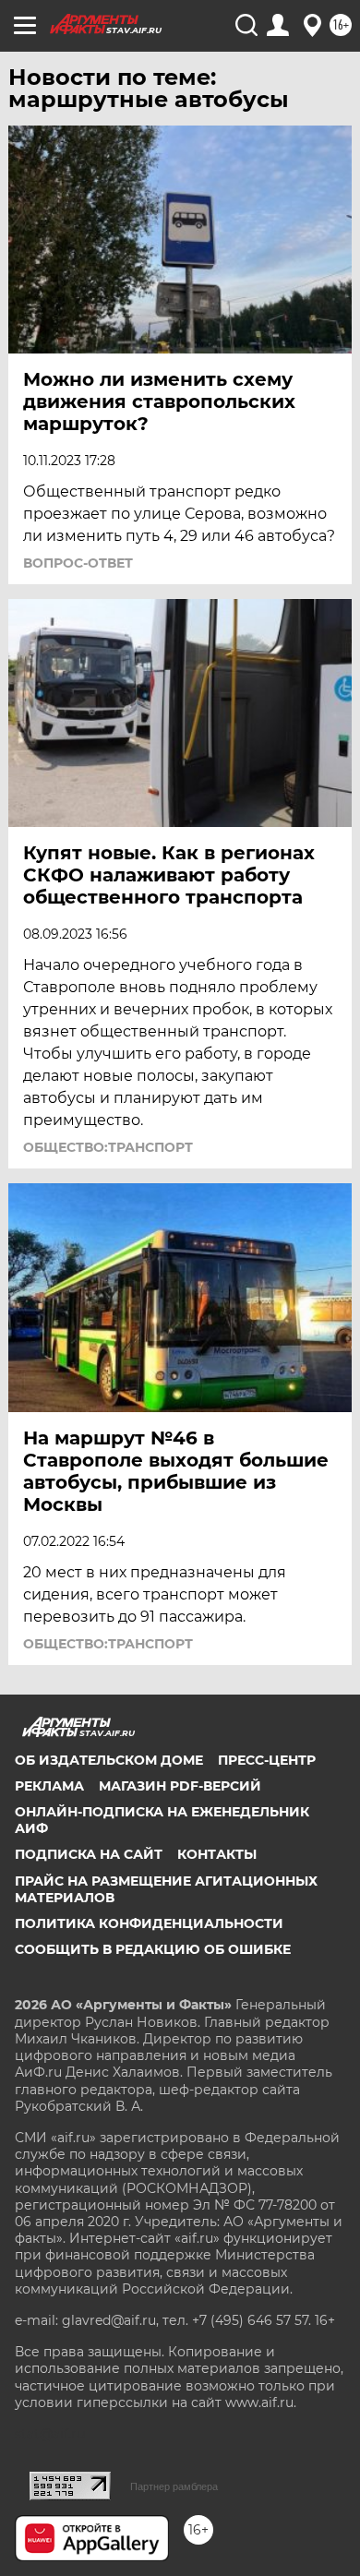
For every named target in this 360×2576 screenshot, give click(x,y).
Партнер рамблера (174, 2486)
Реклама (49, 1786)
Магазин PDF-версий (180, 1786)
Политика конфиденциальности (149, 1923)
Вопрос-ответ (78, 563)
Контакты (217, 1854)
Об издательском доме (109, 1760)
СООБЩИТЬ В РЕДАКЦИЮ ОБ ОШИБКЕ (153, 1949)
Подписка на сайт (89, 1854)
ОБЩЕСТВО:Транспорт (108, 1147)
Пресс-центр (267, 1760)
